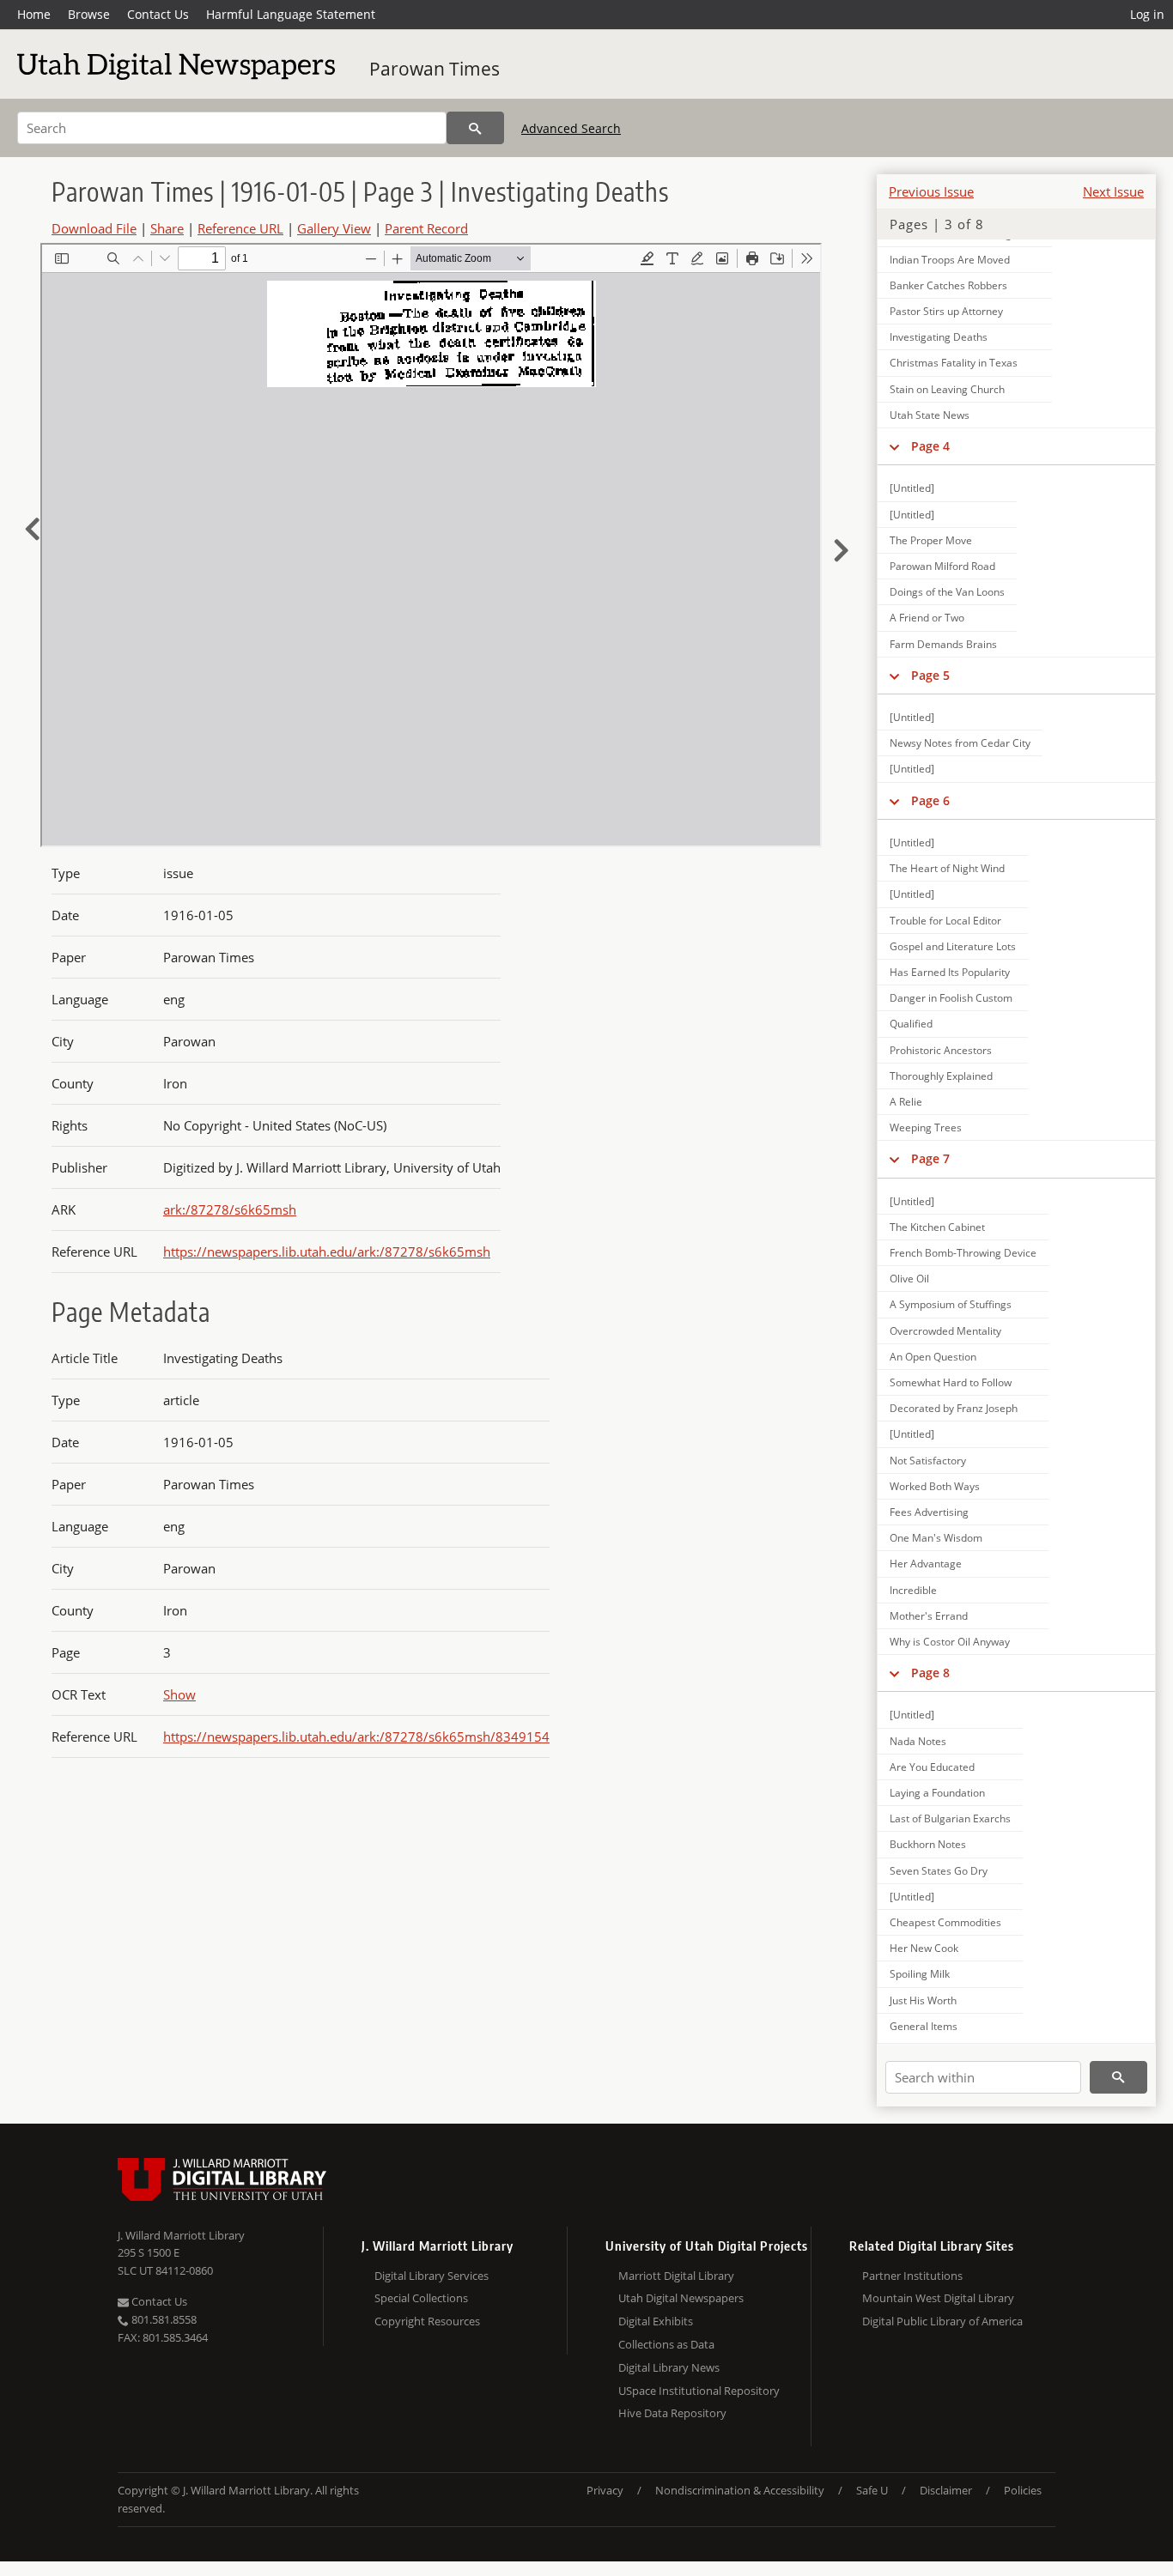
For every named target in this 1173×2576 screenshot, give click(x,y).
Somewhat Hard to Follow (951, 1382)
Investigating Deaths (939, 337)
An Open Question (933, 1357)
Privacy (605, 2490)
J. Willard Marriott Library (181, 2235)
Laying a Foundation (937, 1793)
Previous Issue (931, 191)
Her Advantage (926, 1564)
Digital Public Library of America (942, 2321)
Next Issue (1113, 191)
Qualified (911, 1024)
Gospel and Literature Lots (953, 946)
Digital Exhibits (656, 2321)
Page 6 (930, 800)
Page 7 (930, 1158)
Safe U (872, 2490)
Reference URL (240, 228)
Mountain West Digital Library (938, 2298)
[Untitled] (912, 488)
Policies (1023, 2490)
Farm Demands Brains (943, 644)
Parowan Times (435, 69)
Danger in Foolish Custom (951, 998)
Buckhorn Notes (928, 1844)
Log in (1147, 14)
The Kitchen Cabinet (937, 1227)
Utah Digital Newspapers (681, 2298)
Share (167, 228)
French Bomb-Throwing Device (963, 1253)
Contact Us (158, 14)
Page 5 (930, 675)
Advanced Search (571, 128)
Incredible (913, 1590)
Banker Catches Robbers (948, 285)
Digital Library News (669, 2367)
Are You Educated (932, 1767)
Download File (94, 228)
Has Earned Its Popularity (950, 972)
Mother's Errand (929, 1616)
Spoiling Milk (920, 1974)
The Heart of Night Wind (947, 868)
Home (34, 14)
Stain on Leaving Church (947, 389)
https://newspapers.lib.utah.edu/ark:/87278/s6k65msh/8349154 (356, 1737)
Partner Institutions (912, 2276)
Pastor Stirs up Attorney (946, 311)
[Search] (475, 128)
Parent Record (426, 228)
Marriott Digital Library (676, 2276)
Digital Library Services (432, 2276)
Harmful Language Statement (291, 14)
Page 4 (930, 446)
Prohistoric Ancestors (941, 1050)
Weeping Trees (926, 1127)
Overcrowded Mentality (945, 1331)
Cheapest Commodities (945, 1922)
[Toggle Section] (894, 446)
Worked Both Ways (935, 1486)
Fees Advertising (929, 1512)
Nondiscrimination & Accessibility (740, 2490)
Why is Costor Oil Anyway (950, 1642)
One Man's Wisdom (936, 1538)
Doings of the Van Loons (947, 592)
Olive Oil (909, 1279)
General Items (924, 2026)
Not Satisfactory (928, 1461)
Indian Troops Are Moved (950, 260)
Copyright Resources (427, 2321)
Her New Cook (924, 1948)
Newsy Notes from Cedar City (960, 743)
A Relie (906, 1102)
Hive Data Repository (672, 2413)
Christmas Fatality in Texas (954, 363)
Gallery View (334, 228)
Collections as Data (666, 2344)
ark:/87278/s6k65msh (230, 1209)
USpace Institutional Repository (699, 2391)
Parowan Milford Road (942, 566)
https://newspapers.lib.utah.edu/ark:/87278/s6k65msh (327, 1252)
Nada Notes (918, 1741)
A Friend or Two (927, 618)
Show (179, 1694)
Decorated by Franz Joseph (954, 1408)
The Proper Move (931, 540)
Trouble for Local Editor (945, 921)
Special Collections (421, 2298)
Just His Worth (923, 2000)
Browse (89, 14)
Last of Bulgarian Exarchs (950, 1818)
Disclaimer (946, 2490)
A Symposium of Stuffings (951, 1304)
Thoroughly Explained (941, 1076)
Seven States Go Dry (939, 1871)
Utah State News (930, 415)
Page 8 (930, 1673)
